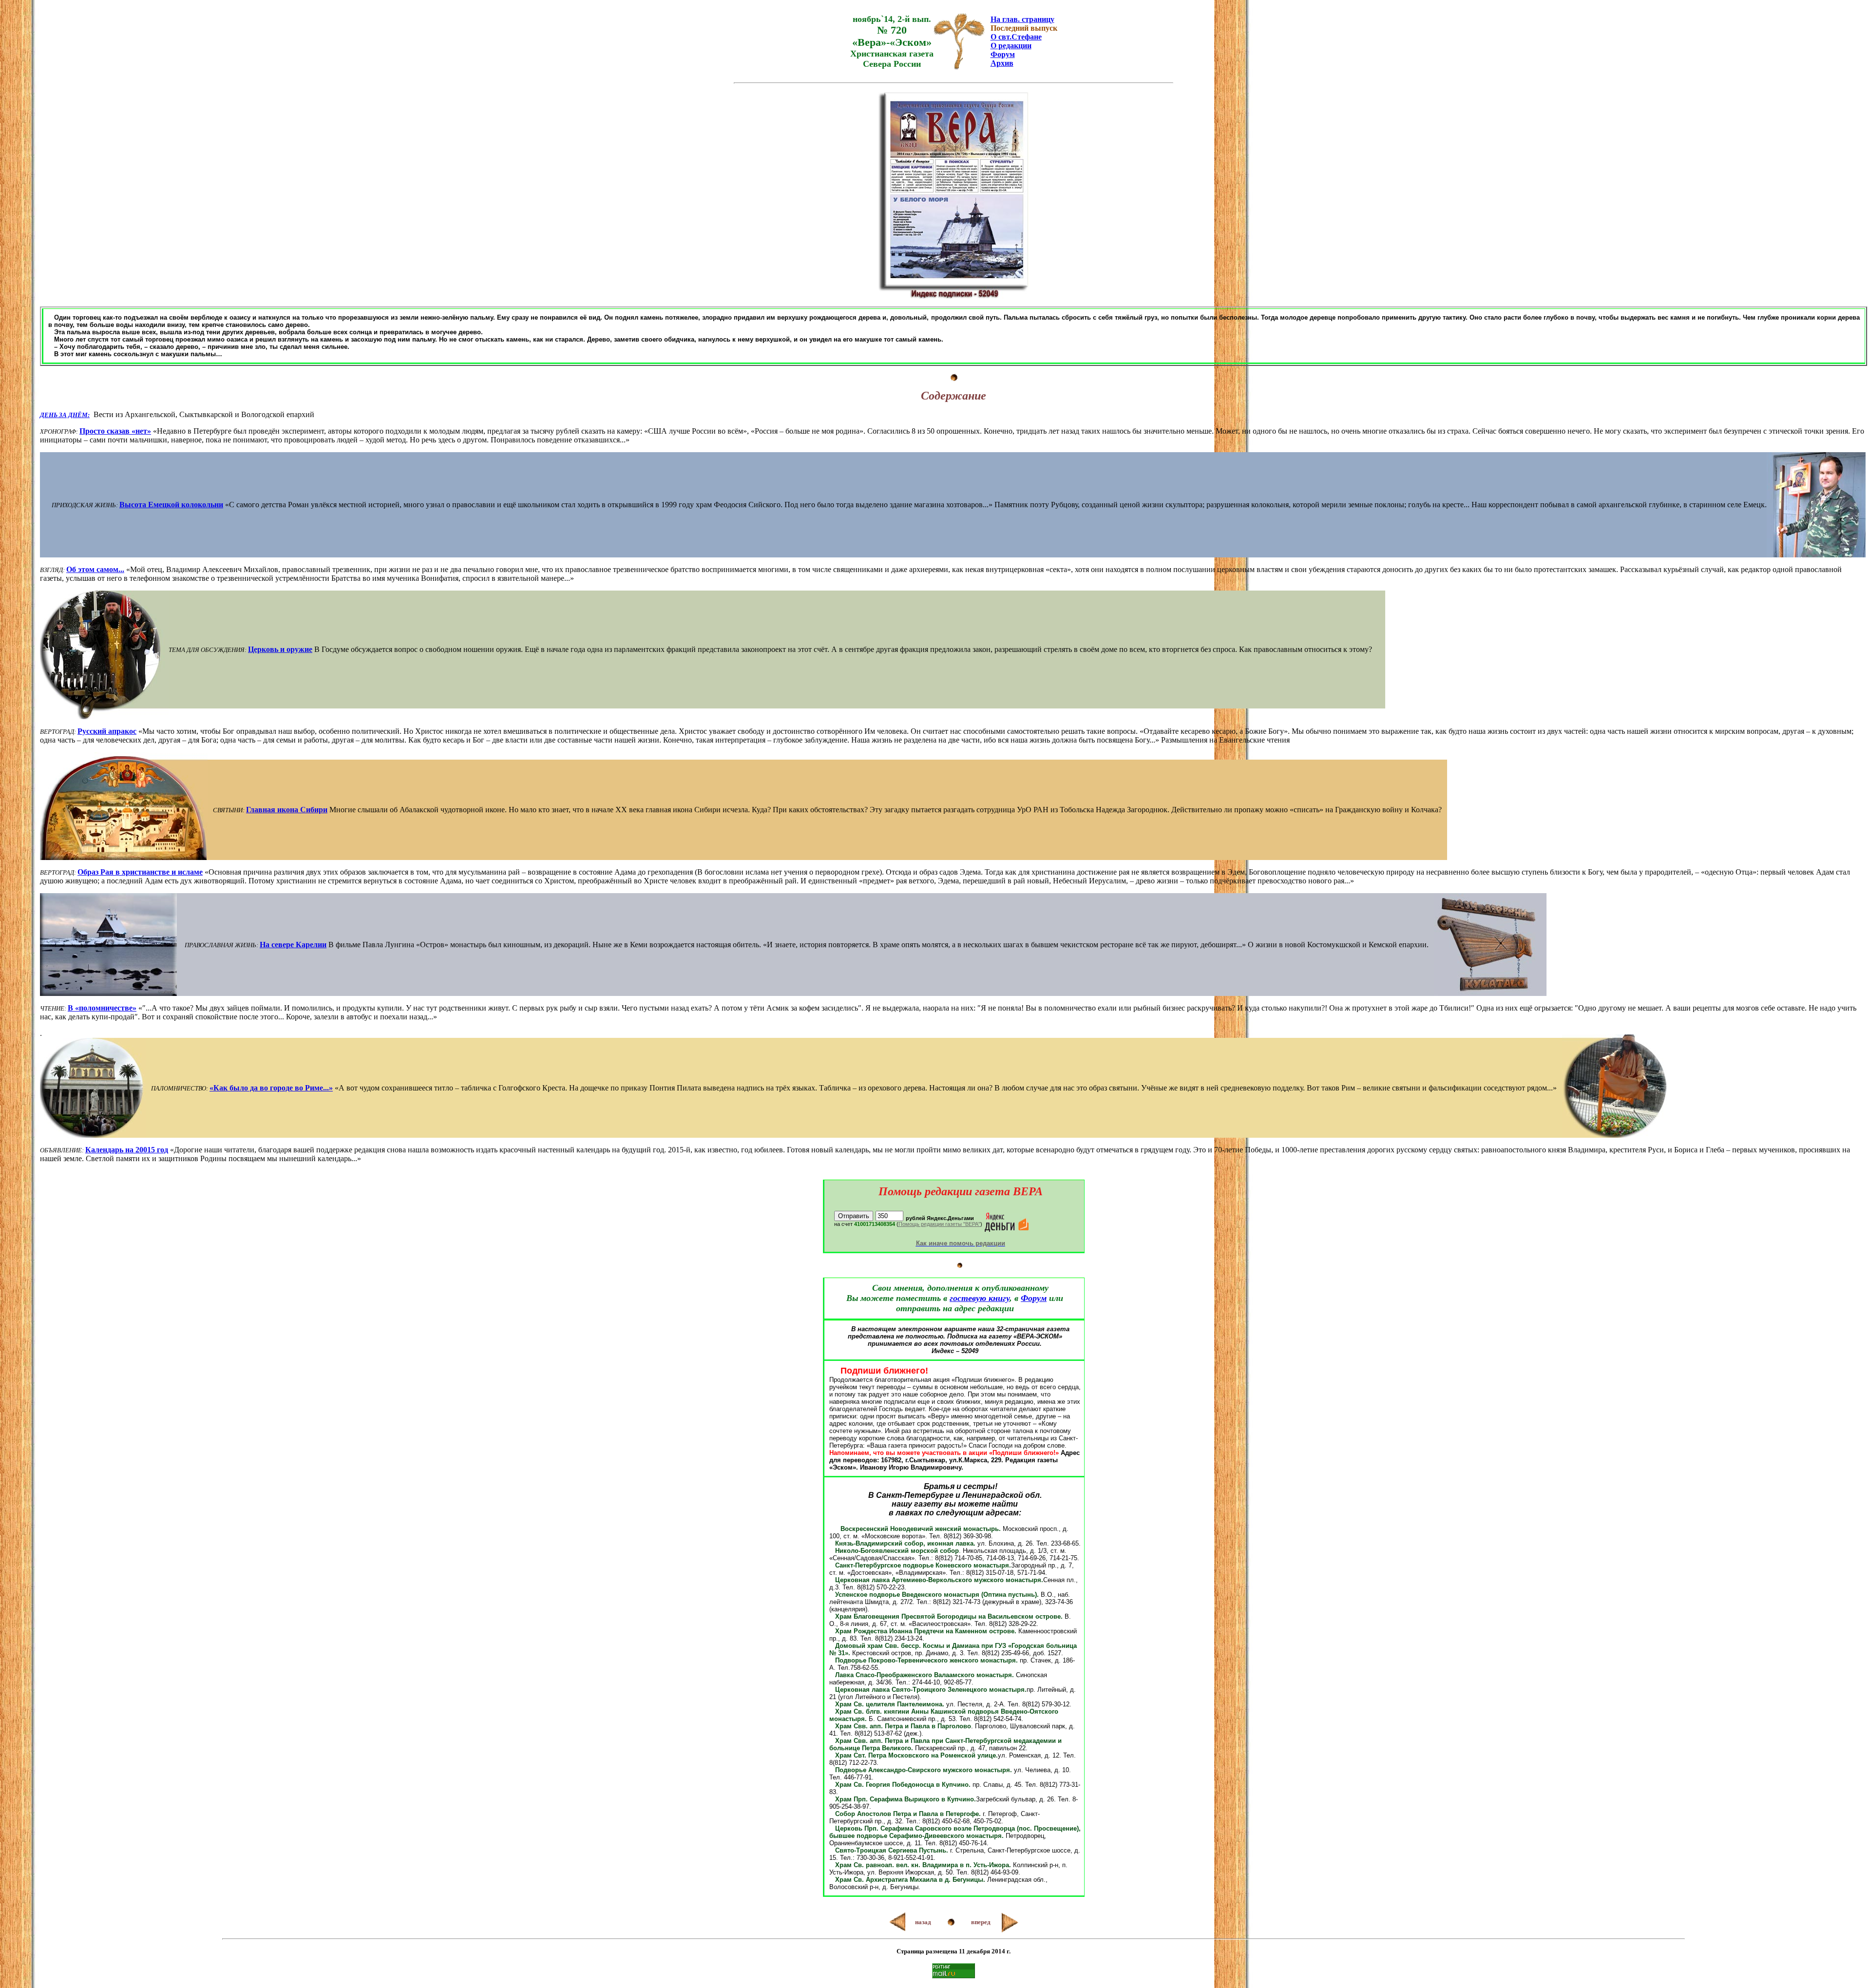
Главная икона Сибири (287, 810)
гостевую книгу (980, 1298)
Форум (1003, 54)
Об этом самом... (95, 569)
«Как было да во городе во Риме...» (271, 1088)
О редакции (1011, 46)
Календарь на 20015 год (127, 1150)
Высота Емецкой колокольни (171, 505)
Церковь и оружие (280, 649)
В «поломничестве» (102, 1008)
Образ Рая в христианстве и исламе (140, 872)
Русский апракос (107, 731)
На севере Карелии (293, 945)
